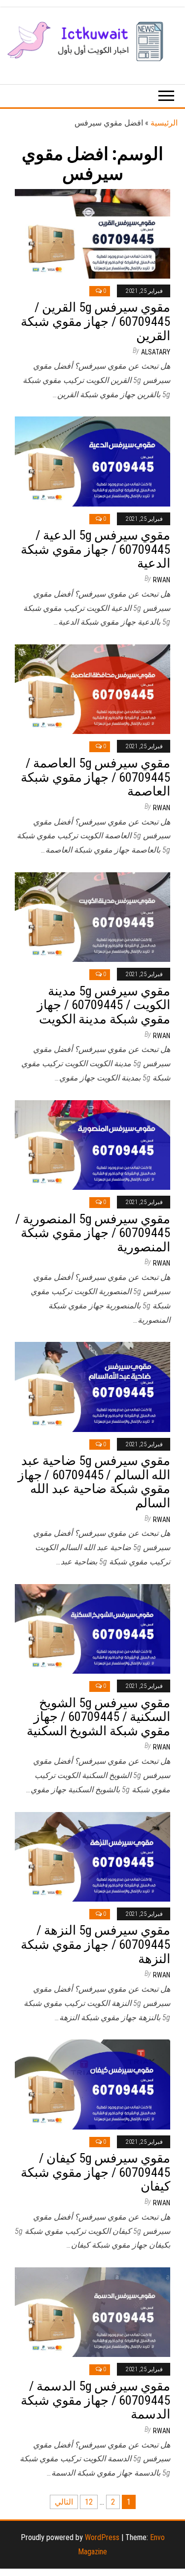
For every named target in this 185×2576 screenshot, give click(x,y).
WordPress (102, 2537)
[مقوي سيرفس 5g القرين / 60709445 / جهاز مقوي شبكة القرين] (92, 233)
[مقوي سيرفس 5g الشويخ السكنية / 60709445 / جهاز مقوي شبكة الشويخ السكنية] (92, 1628)
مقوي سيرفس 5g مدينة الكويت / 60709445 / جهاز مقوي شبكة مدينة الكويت (104, 1005)
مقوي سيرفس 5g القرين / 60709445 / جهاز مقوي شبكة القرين (95, 321)
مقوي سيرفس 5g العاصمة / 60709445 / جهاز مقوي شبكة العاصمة (95, 777)
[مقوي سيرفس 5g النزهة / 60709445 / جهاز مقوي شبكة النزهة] (92, 1856)
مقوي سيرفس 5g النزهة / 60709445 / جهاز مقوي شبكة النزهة (95, 1944)
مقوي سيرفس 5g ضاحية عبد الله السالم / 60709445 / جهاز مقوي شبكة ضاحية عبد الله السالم (94, 1482)
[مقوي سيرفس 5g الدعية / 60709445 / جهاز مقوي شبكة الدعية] (92, 461)
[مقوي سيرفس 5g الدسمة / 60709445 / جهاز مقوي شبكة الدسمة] (92, 2312)
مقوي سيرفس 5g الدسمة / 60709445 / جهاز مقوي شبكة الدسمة (95, 2400)
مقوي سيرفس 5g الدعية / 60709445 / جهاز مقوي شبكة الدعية (95, 549)
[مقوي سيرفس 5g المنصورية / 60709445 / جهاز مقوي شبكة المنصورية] (92, 1144)
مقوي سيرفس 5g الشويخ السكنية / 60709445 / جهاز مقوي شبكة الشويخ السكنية (98, 1717)
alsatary (156, 352)
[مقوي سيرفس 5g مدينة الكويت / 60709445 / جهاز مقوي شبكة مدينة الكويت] (92, 916)
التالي (64, 2502)
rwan (162, 580)
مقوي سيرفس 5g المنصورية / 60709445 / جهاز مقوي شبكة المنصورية (93, 1233)
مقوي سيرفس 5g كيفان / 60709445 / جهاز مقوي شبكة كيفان (95, 2172)
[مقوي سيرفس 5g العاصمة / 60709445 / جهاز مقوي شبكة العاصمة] (92, 689)
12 (89, 2502)
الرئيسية (164, 123)
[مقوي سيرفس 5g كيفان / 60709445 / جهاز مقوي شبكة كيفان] (92, 2084)
